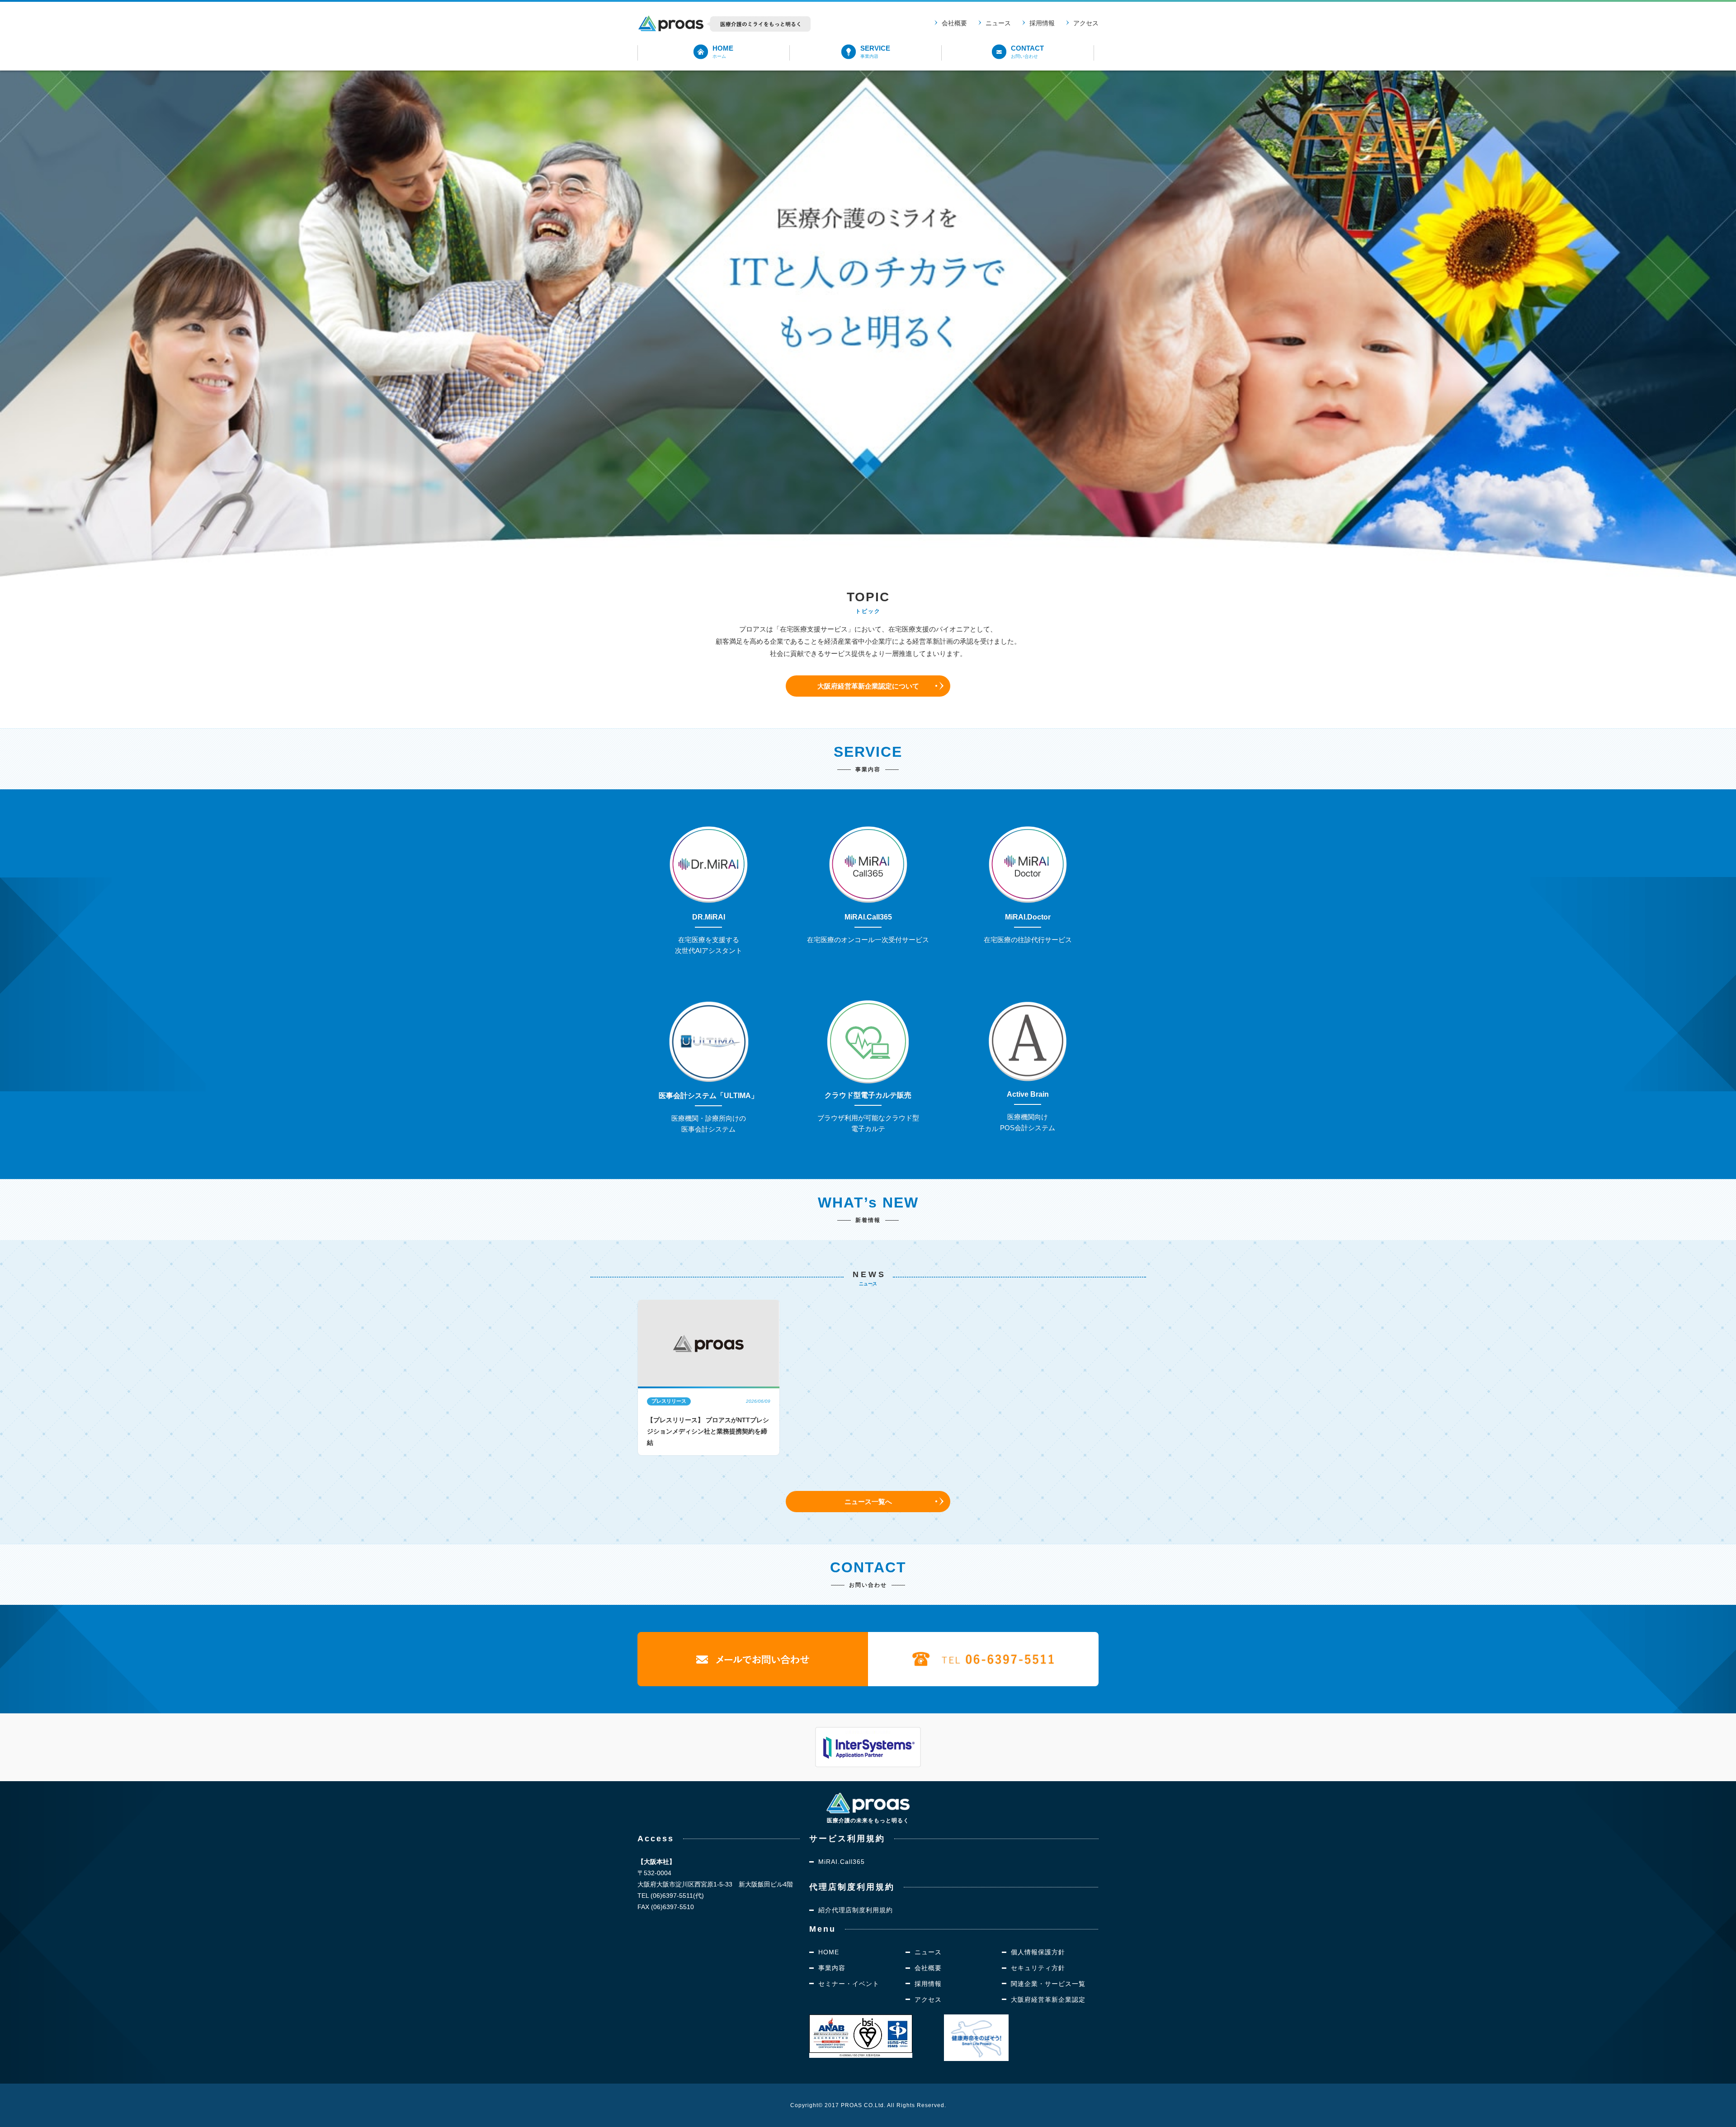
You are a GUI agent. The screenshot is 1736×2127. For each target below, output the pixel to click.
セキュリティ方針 (1038, 1968)
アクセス (1086, 23)
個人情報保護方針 (1038, 1952)
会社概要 (954, 23)
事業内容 (832, 1968)
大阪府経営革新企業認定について (868, 686)
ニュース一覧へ (868, 1502)
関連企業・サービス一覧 (1048, 1984)
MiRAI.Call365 (842, 1862)
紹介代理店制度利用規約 (856, 1910)
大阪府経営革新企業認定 (1048, 2000)
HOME (829, 1952)
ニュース (998, 23)
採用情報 (1042, 23)
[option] (709, 1377)
